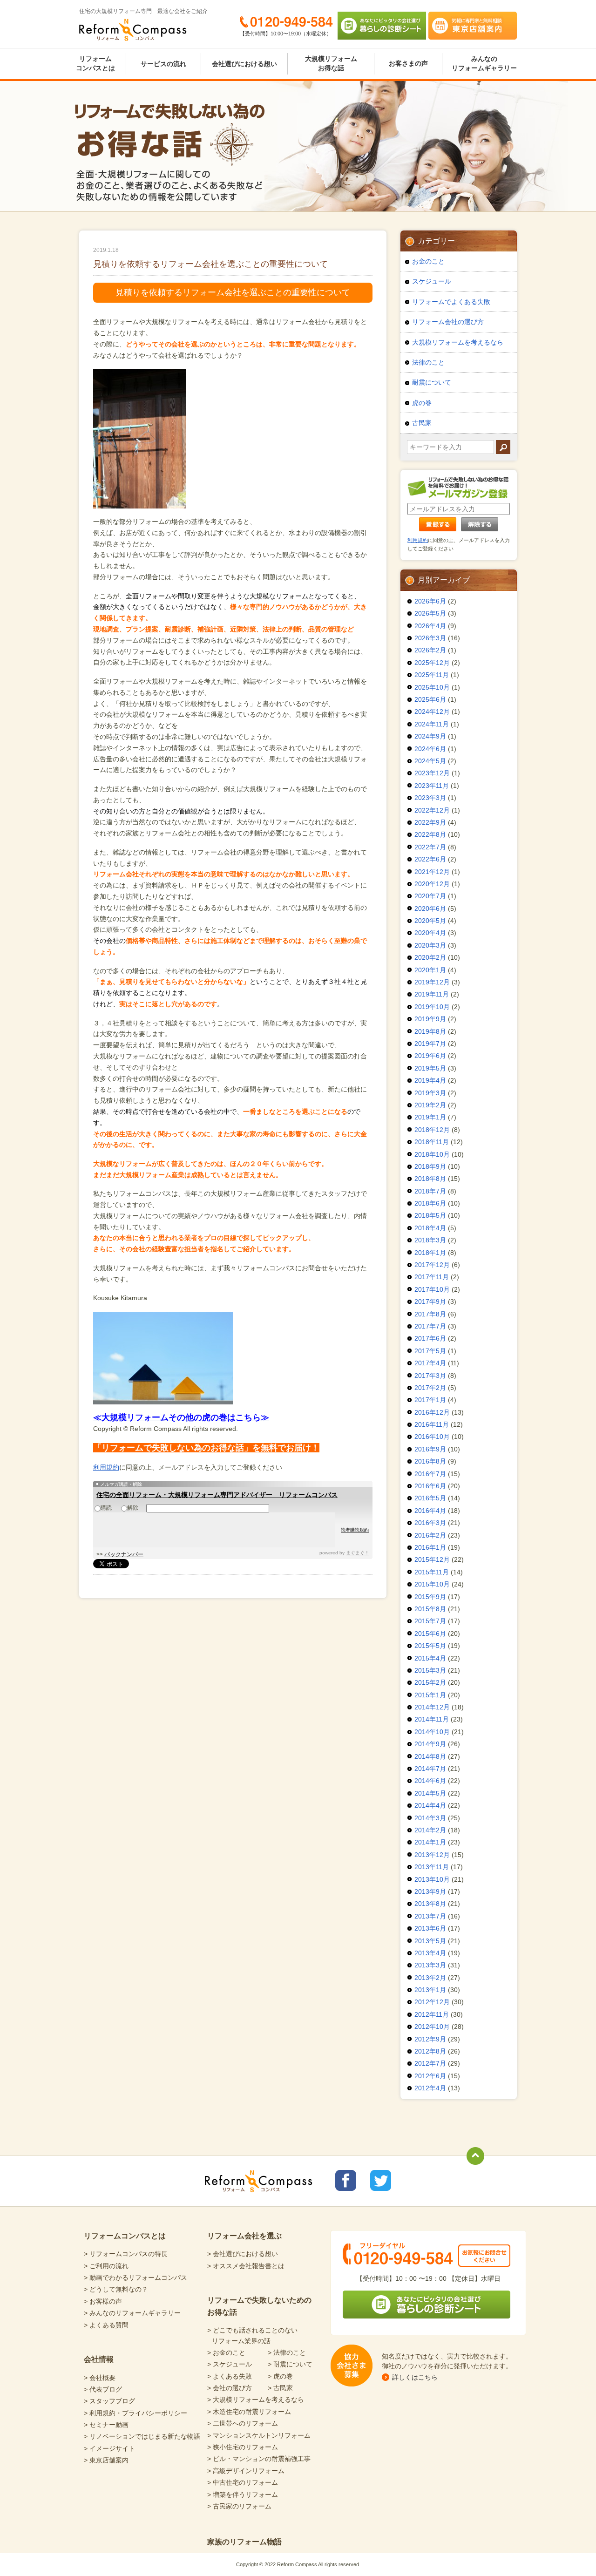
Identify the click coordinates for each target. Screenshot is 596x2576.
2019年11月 (432, 994)
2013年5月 (430, 1941)
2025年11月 (432, 675)
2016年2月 (430, 1535)
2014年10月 (432, 1732)
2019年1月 (430, 1117)
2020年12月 (432, 884)
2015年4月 (430, 1658)
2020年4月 (430, 933)
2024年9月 (430, 736)
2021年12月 (432, 872)
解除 (133, 1508)
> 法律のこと (287, 2352)
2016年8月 (430, 1461)
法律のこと (428, 362)
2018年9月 (430, 1166)
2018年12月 (432, 1130)
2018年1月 (430, 1253)
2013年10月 (432, 1879)
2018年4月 (430, 1228)
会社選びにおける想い (244, 64)
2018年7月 (430, 1191)
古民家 (422, 423)
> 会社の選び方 (230, 2388)
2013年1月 (430, 1990)
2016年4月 (430, 1511)
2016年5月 (430, 1498)
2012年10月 (432, 2027)
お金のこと (428, 261)
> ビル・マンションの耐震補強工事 (259, 2459)
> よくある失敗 (230, 2376)
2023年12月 (432, 773)
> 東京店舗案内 (106, 2460)
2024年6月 (430, 749)
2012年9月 (430, 2039)
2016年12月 (432, 1412)
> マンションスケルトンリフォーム (259, 2435)
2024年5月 (430, 761)
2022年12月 (432, 810)
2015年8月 (430, 1609)
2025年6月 (430, 699)
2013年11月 (432, 1867)
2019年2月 (430, 1105)
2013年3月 (430, 1965)
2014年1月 (430, 1842)
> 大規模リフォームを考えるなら (256, 2400)
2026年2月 (430, 650)
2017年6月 (430, 1338)
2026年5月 (430, 613)
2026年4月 (430, 626)
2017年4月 (430, 1363)
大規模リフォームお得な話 (331, 63)
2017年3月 (430, 1376)
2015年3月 (430, 1670)
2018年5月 (430, 1215)
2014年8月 (430, 1756)
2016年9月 (430, 1449)
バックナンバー (124, 1554)
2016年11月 (432, 1424)
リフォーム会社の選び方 (448, 322)
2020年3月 (430, 945)
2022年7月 (430, 847)
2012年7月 (430, 2063)
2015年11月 (432, 1572)
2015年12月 (432, 1559)
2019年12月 (432, 982)
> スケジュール (230, 2364)
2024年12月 (432, 712)
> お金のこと (226, 2352)
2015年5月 (430, 1646)
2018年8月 (430, 1179)
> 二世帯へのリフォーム (243, 2423)
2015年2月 (430, 1682)
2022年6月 (430, 859)
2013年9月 (430, 1891)
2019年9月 (430, 1019)
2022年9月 (430, 822)
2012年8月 (430, 2051)
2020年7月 (430, 896)
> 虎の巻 (280, 2376)
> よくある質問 (106, 2325)
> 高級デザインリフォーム (246, 2471)
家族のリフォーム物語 (244, 2542)
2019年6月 (430, 1056)
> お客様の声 (103, 2301)
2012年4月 (430, 2088)
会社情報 (99, 2359)
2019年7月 (430, 1044)
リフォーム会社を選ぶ (244, 2236)
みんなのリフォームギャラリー (484, 63)
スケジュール (432, 281)
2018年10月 (432, 1154)
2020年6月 (430, 908)
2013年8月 (430, 1904)
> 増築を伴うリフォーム (243, 2495)
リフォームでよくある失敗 (451, 302)
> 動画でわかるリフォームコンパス (135, 2278)
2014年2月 (430, 1830)
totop (475, 2156)
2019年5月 (430, 1068)
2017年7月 (430, 1326)
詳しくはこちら (415, 2377)
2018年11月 (432, 1142)
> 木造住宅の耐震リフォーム (249, 2412)
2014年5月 (430, 1793)
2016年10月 (432, 1437)
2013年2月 (430, 1978)
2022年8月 (430, 834)
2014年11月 (432, 1719)
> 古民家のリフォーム (239, 2506)
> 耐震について (290, 2364)
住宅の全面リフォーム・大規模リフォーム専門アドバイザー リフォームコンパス (217, 1495)
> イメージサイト (109, 2448)
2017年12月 (432, 1265)
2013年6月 (430, 1928)
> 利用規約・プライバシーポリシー (135, 2413)
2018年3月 (430, 1240)
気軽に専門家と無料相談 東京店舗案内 (473, 26)
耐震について (432, 382)
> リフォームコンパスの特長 (126, 2254)
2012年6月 (430, 2076)
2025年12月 (432, 663)
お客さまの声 (408, 63)
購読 (106, 1508)
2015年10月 (432, 1584)
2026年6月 (430, 601)
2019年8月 (430, 1031)
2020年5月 (430, 921)
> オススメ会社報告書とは (246, 2266)
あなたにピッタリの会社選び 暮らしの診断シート (382, 26)
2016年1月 (430, 1547)
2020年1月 (430, 970)
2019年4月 (430, 1080)
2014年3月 (430, 1818)
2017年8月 (430, 1314)
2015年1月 (430, 1695)
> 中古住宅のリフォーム (243, 2482)
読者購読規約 (355, 1530)
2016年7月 (430, 1474)
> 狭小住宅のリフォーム (243, 2447)
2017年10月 (432, 1289)
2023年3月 (430, 798)
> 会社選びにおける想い (243, 2254)
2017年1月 (430, 1400)
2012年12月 (432, 2002)
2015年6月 (430, 1634)
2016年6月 (430, 1486)
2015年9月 (430, 1597)
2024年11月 (432, 724)
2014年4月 (430, 1805)
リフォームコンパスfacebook (346, 2180)
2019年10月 (432, 1007)
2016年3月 (430, 1523)
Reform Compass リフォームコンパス (133, 30)
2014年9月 (430, 1744)
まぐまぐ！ (358, 1553)
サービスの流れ (163, 64)
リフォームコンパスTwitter (381, 2180)
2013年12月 (432, 1855)
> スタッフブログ (109, 2401)
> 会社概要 (100, 2378)
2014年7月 (430, 1769)
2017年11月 (432, 1277)
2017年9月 (430, 1302)
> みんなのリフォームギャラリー (132, 2313)
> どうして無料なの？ (116, 2289)
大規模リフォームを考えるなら (458, 342)
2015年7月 (430, 1621)
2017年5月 (430, 1351)
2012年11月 (432, 2014)
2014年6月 (430, 1781)
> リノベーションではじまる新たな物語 (142, 2436)
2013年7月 (430, 1916)
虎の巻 (422, 403)
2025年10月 (432, 687)
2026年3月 (430, 638)
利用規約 (106, 1467)
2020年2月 (430, 957)
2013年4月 (430, 1953)
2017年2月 (430, 1388)
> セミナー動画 (106, 2425)
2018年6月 (430, 1203)
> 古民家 (280, 2388)
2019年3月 (430, 1093)
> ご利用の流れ (106, 2266)
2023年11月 (432, 786)
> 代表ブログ (103, 2389)
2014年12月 (432, 1707)
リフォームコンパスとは (95, 63)
